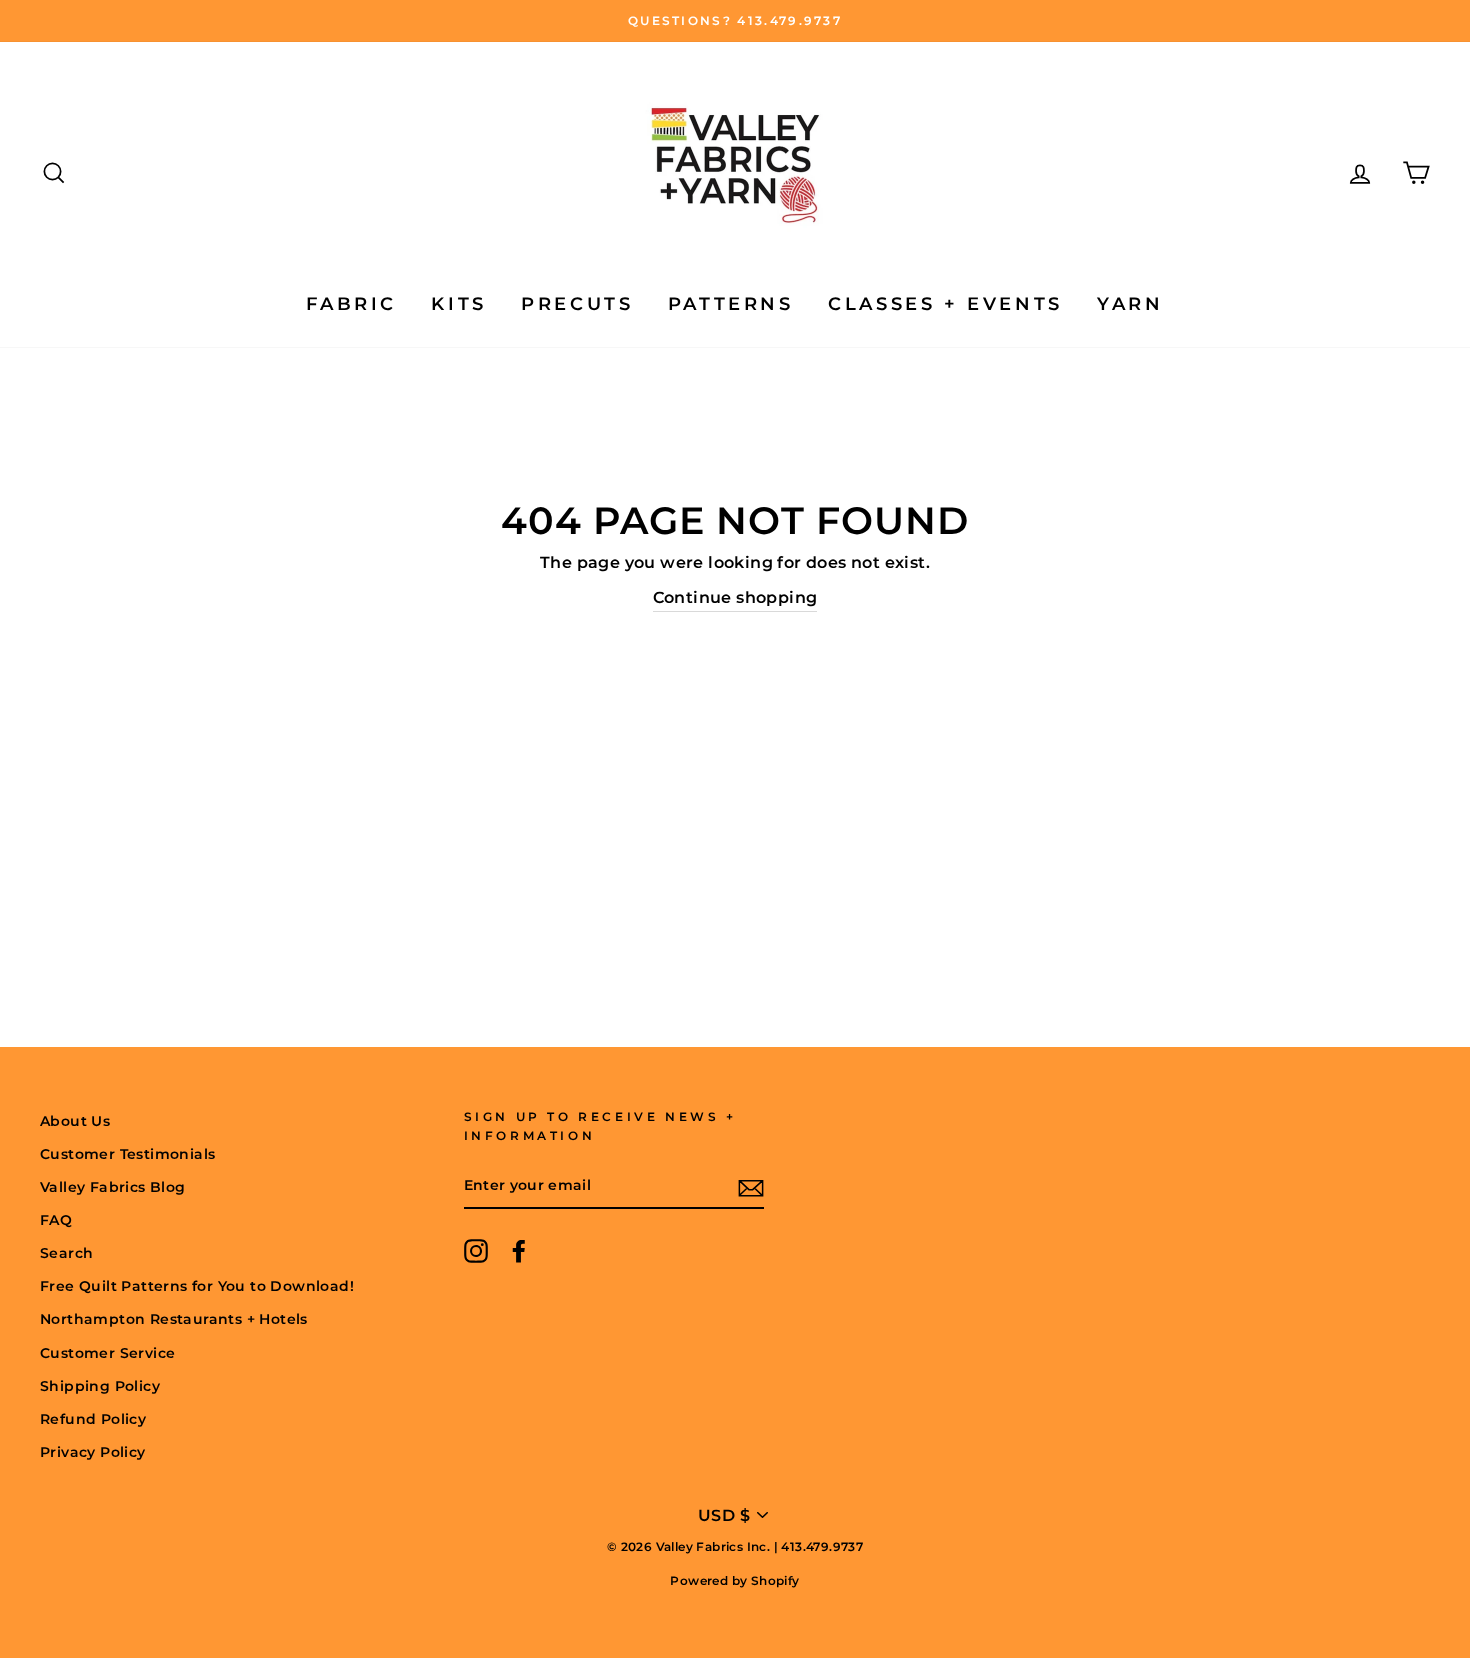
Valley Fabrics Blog (113, 1187)
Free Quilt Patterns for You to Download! (197, 1286)
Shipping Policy (100, 1386)
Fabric (351, 304)
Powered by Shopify (734, 1580)
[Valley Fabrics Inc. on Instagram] (476, 1251)
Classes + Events (945, 304)
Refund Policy (93, 1419)
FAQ (56, 1220)
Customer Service (107, 1353)
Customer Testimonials (127, 1154)
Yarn (1130, 304)
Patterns (731, 304)
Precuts (577, 304)
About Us (75, 1121)
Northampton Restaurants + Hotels (174, 1319)
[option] (735, 21)
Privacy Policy (93, 1452)
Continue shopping (735, 597)
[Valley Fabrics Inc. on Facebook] (519, 1251)
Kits (458, 304)
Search (66, 1253)
